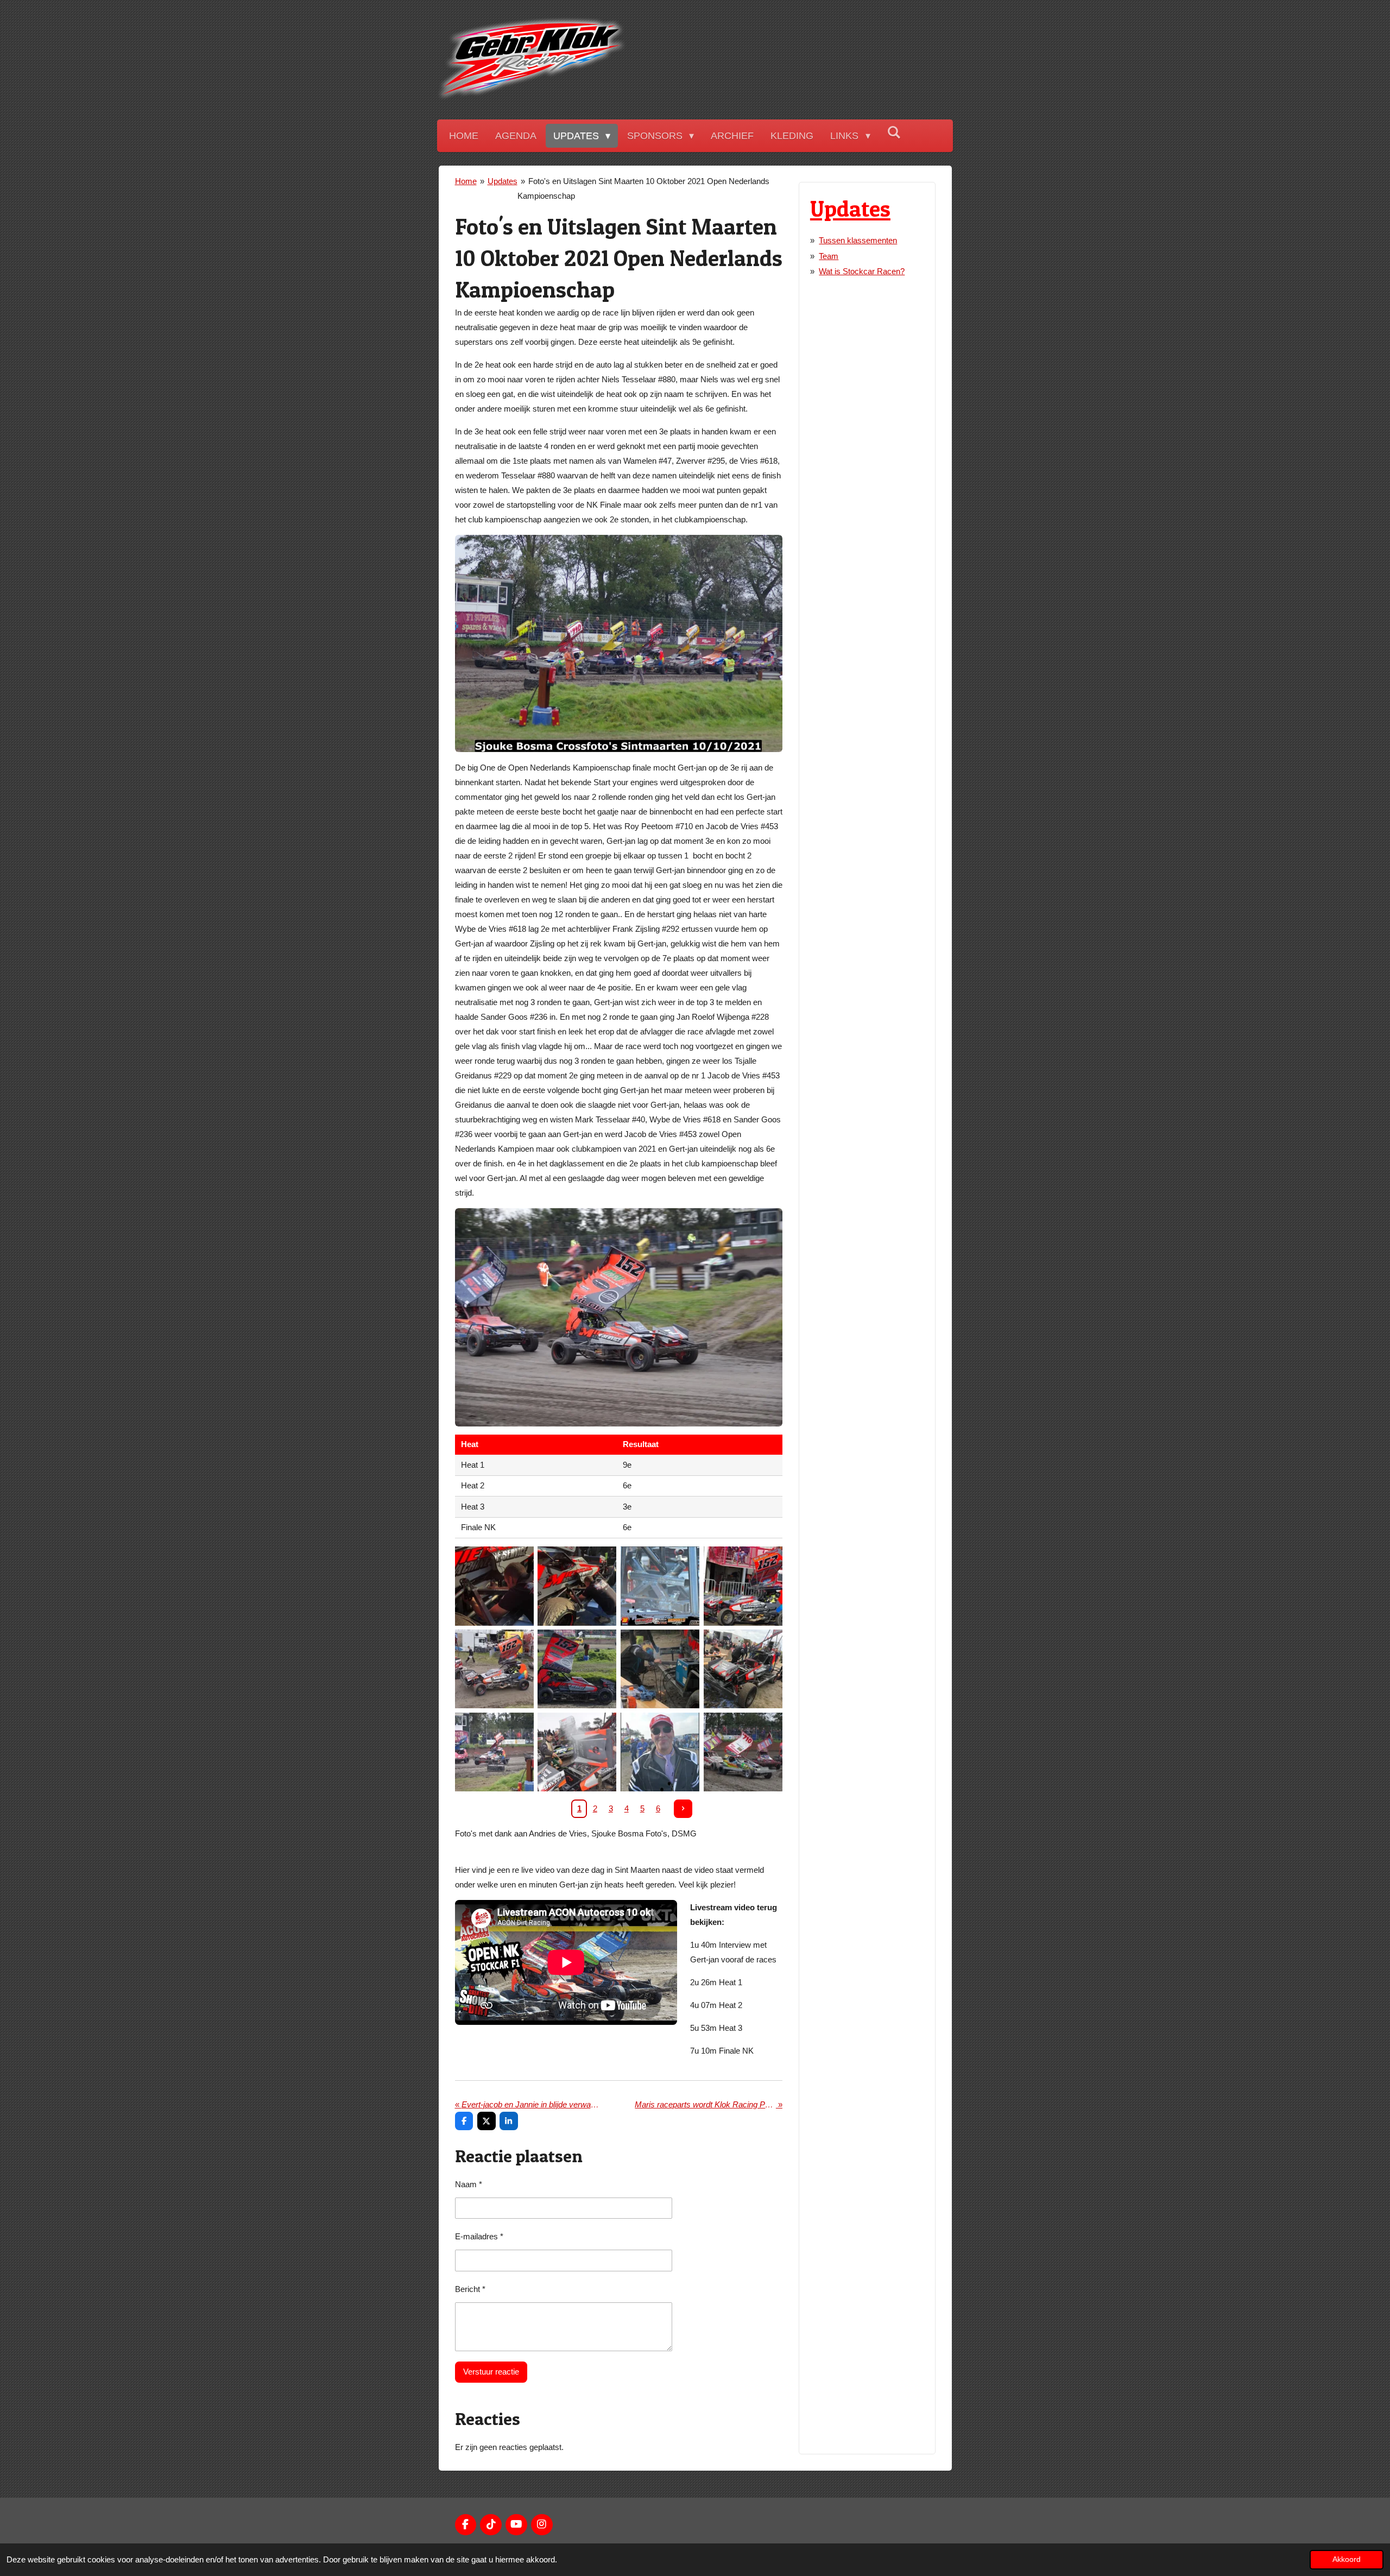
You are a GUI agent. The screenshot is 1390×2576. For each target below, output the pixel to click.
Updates (503, 181)
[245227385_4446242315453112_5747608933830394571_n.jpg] (577, 1669)
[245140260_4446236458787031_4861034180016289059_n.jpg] (743, 1586)
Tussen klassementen (858, 240)
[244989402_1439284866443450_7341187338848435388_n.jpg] (494, 1669)
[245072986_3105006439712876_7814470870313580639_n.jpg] (660, 1752)
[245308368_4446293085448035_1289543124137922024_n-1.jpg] (743, 1752)
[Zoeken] (894, 133)
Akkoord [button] (1347, 2559)
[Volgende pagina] (683, 1809)
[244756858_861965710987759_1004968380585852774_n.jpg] (743, 1669)
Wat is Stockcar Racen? (862, 271)
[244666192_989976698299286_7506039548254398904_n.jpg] (577, 1586)
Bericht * (470, 2289)
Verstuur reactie (491, 2372)
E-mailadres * (479, 2236)
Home (466, 181)
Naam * (469, 2184)
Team (829, 256)
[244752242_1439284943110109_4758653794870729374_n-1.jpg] (494, 1752)
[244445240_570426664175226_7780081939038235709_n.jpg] (660, 1669)
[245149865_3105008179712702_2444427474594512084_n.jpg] (660, 1586)
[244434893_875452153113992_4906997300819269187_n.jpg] (494, 1586)
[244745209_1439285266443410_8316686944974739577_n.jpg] (577, 1752)
